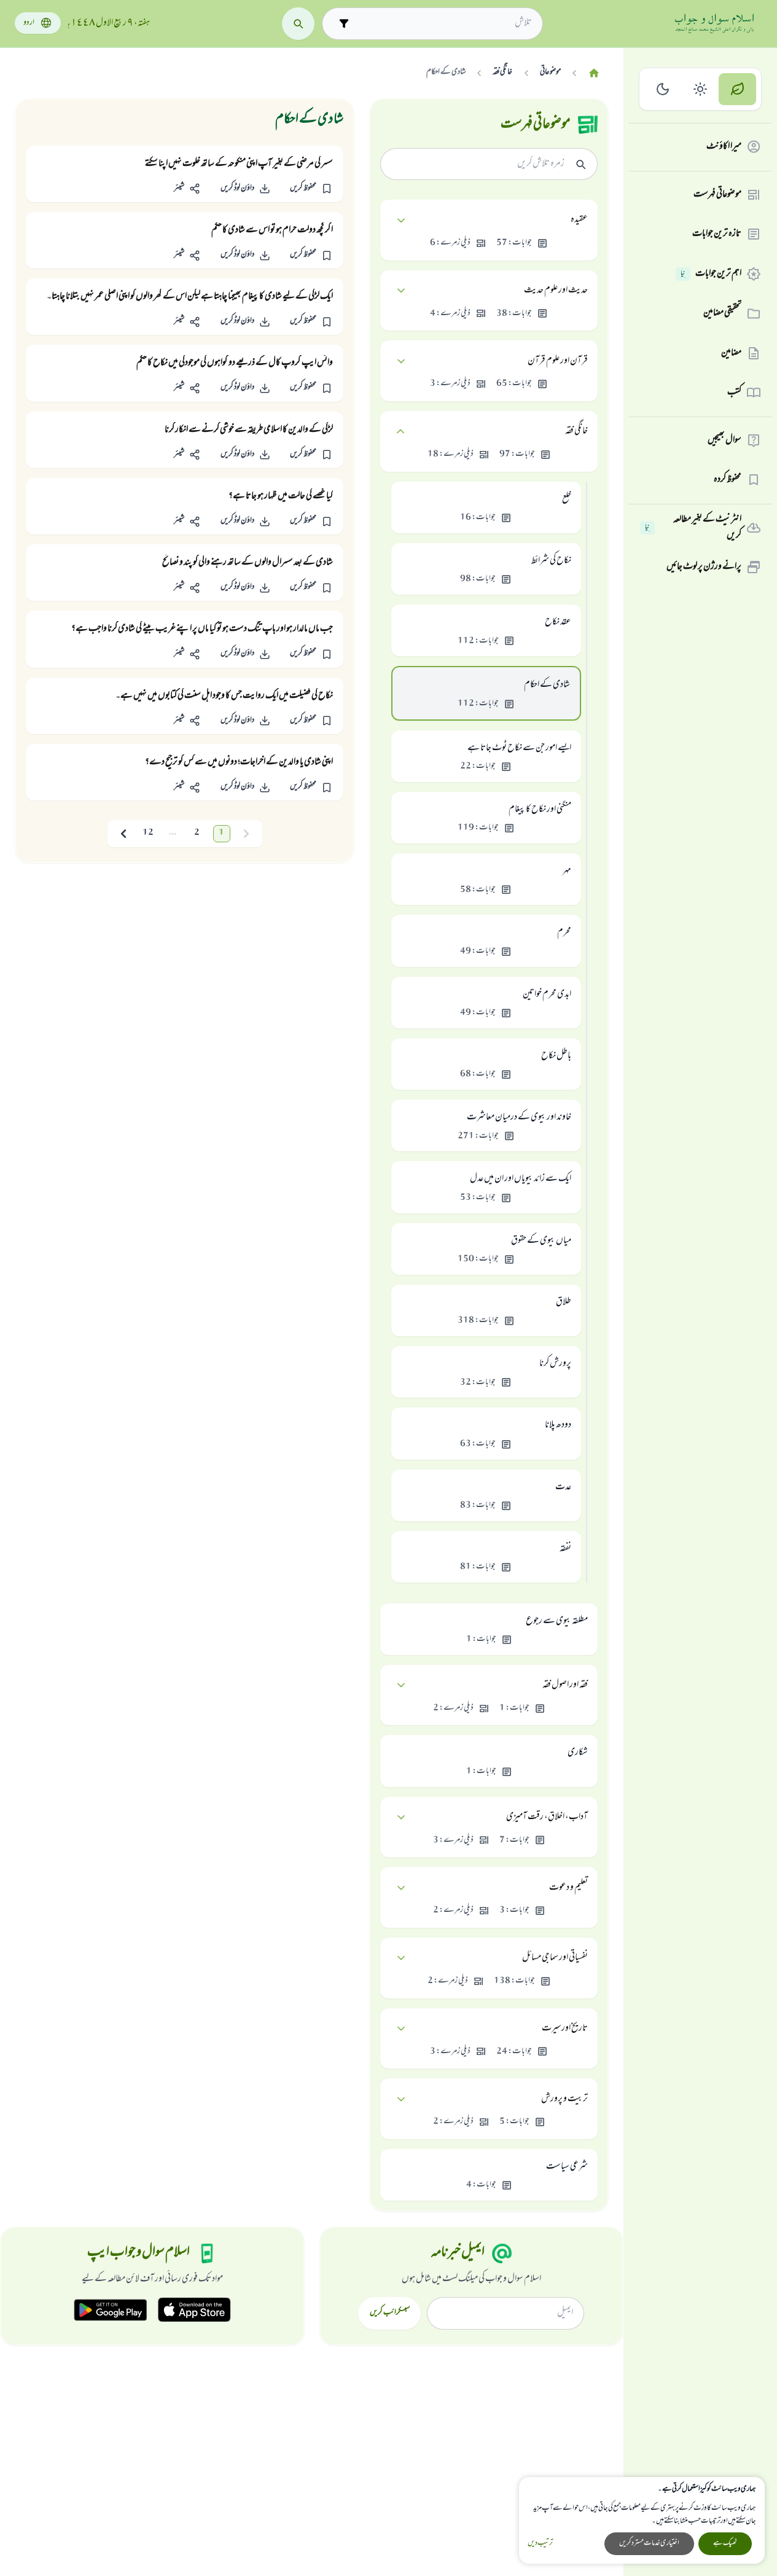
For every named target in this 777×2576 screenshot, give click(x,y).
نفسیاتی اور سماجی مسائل (555, 1958)
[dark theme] (663, 89)
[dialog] (642, 2520)
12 (148, 833)
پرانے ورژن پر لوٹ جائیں (704, 567)
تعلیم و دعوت (568, 1888)
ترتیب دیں (540, 2544)
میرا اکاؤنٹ (724, 147)
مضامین (731, 353)
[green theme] (737, 89)
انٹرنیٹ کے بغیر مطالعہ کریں (693, 528)
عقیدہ (579, 220)
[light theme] (701, 89)
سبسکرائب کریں (390, 2313)
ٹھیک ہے (725, 2543)
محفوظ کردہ (728, 480)
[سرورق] (594, 73)
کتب (734, 393)
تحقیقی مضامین (722, 313)
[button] (311, 189)
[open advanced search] (344, 24)
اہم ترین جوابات (711, 274)
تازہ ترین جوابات (717, 234)
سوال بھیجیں (724, 440)
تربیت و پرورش (564, 2099)
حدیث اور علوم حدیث (556, 291)
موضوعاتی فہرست (717, 195)
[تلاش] (298, 24)
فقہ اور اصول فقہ (565, 1685)
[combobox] (443, 23)
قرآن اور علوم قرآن (558, 361)
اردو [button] (29, 23)
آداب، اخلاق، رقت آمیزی (547, 1817)
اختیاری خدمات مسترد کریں (649, 2543)
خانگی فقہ (576, 431)
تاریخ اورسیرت (565, 2029)
